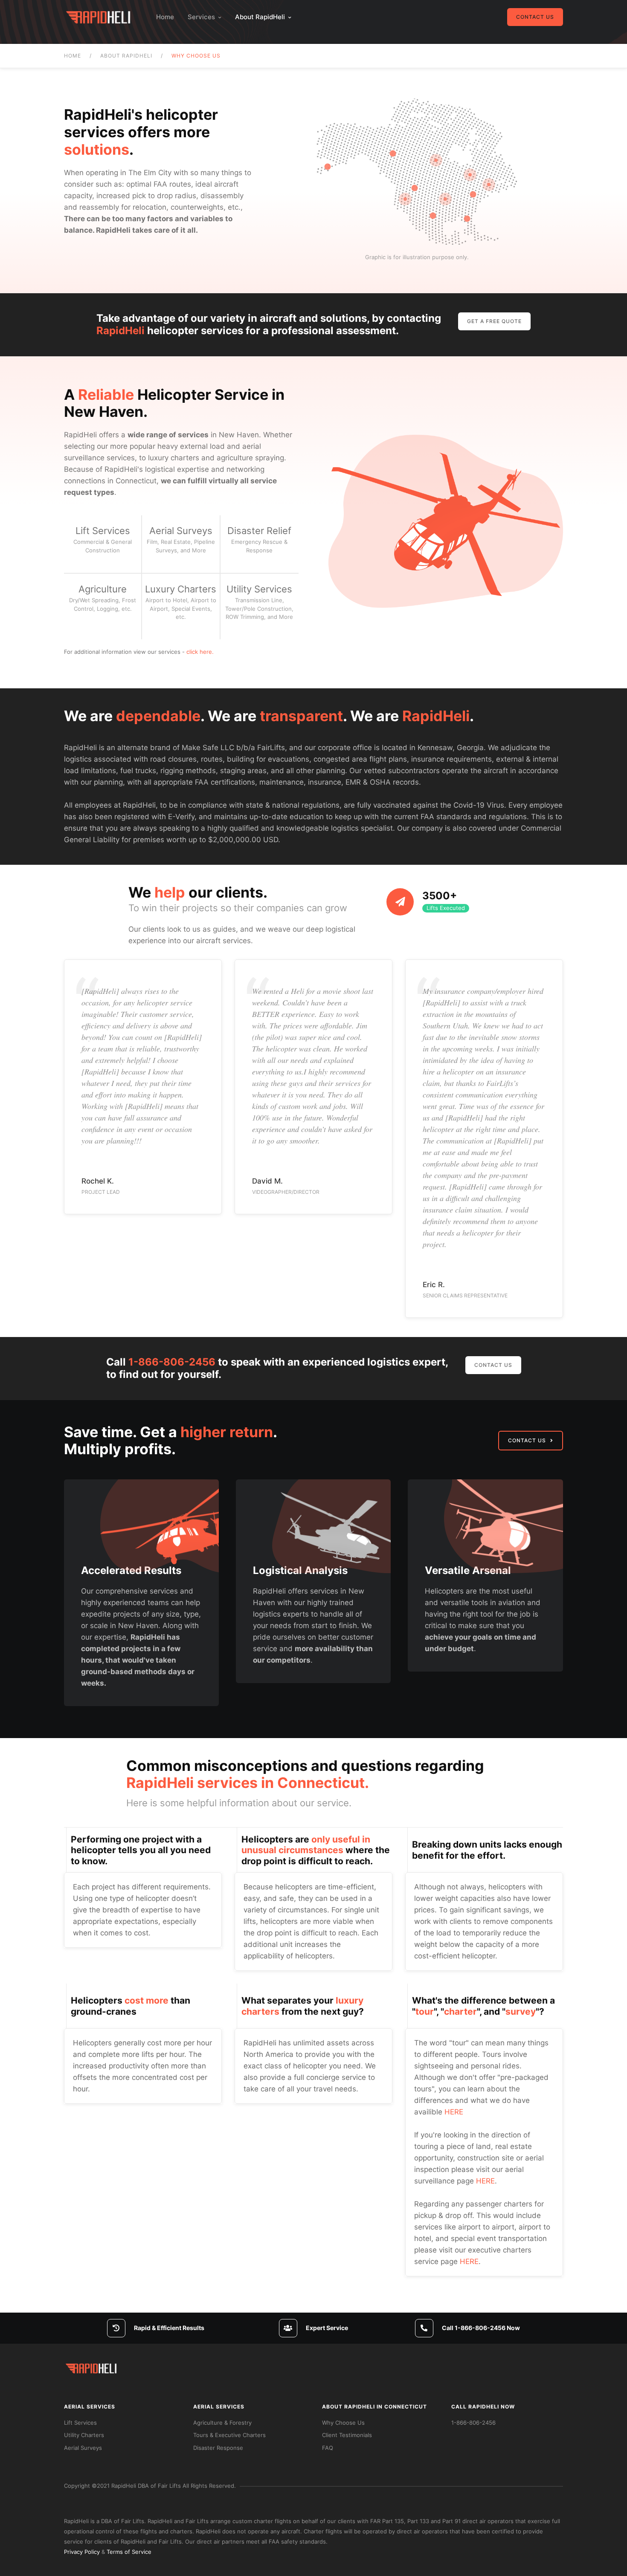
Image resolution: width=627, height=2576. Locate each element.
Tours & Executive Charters (229, 2435)
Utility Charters (84, 2435)
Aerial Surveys (83, 2448)
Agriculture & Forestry (222, 2423)
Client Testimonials (347, 2435)
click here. (200, 652)
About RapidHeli (260, 17)
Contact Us (535, 17)
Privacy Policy (82, 2552)
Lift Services (80, 2423)
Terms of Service (129, 2552)
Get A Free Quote (494, 321)
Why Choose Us (343, 2423)
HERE (454, 2112)
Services (201, 17)
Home (165, 17)
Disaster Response (218, 2448)
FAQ (328, 2448)
